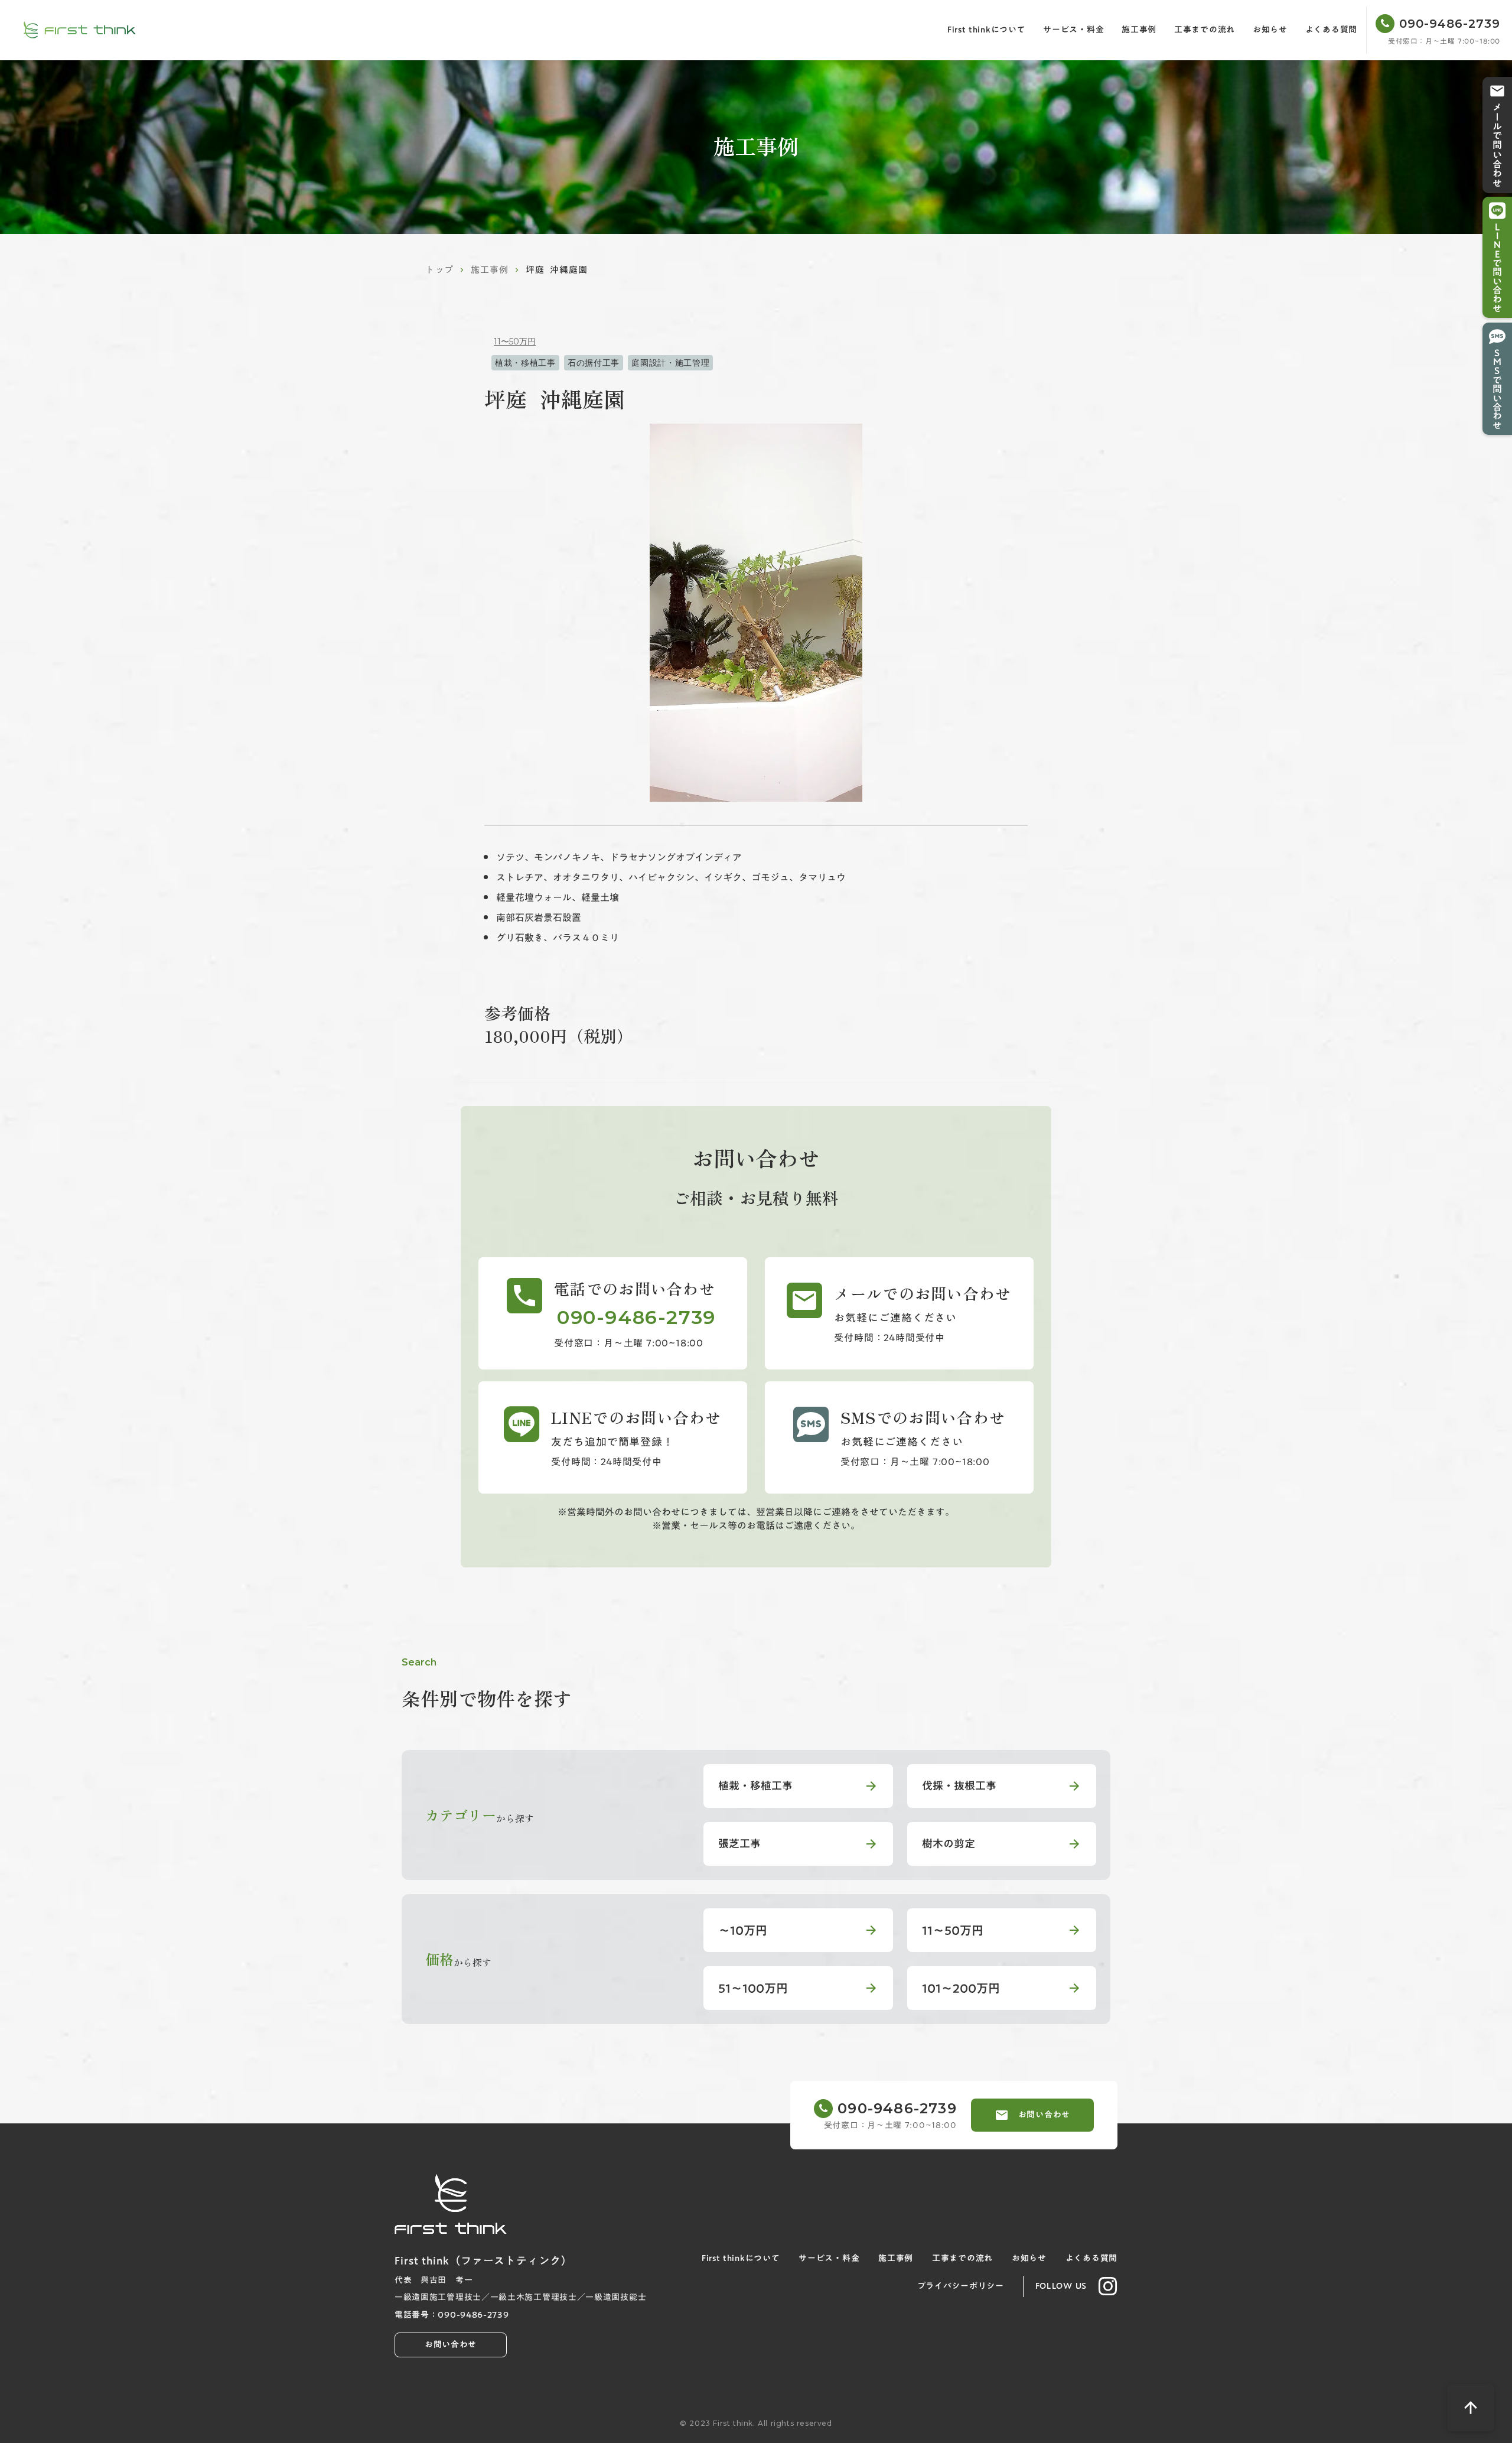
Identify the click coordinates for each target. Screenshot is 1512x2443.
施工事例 (1139, 30)
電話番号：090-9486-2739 (452, 2315)
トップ (439, 270)
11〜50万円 (515, 341)
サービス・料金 (1073, 30)
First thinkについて (987, 30)
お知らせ (1270, 30)
